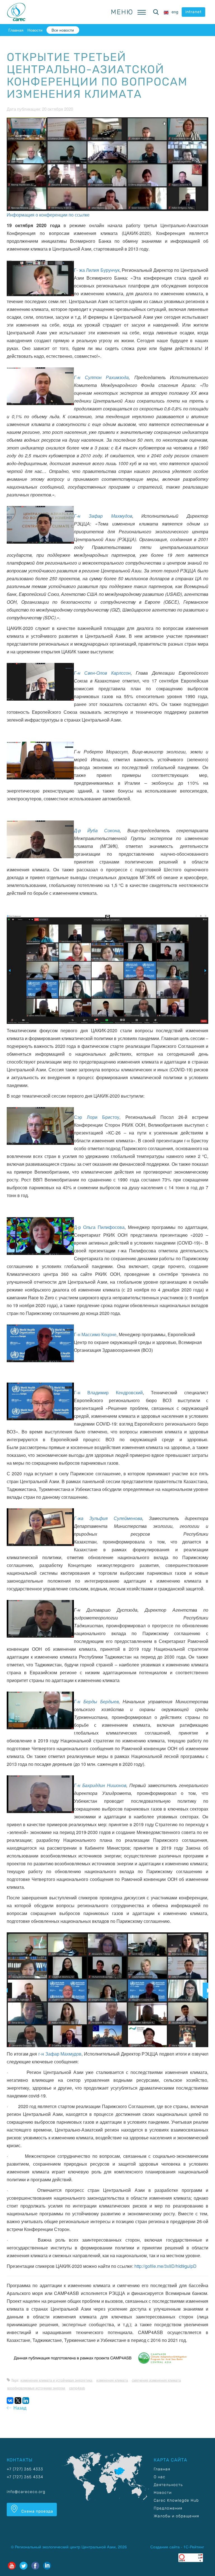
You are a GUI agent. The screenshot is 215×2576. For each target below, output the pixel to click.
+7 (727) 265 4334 (25, 2477)
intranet (193, 12)
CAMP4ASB (77, 2388)
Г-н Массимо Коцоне (95, 1334)
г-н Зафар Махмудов (60, 2054)
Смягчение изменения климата (156, 2380)
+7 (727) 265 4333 (25, 2469)
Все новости (63, 30)
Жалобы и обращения (176, 2516)
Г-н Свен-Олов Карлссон (102, 673)
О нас (160, 2477)
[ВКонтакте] (10, 2401)
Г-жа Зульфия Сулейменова (108, 1518)
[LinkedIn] (26, 2401)
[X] (18, 2401)
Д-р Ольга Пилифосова (99, 1227)
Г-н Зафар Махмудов (103, 516)
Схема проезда (37, 2511)
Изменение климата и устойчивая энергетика (56, 2380)
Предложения (168, 2508)
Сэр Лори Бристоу (97, 1117)
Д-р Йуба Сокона (97, 830)
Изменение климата (112, 2380)
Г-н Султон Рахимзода (101, 377)
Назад (19, 2408)
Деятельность (168, 2485)
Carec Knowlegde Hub (176, 2500)
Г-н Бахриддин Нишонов (100, 1785)
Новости (35, 30)
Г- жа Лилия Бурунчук (97, 270)
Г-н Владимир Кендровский (108, 1392)
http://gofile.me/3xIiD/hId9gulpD (165, 2266)
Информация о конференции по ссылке (48, 215)
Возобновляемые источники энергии (36, 2388)
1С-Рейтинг (194, 2547)
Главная (16, 30)
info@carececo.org (26, 2492)
